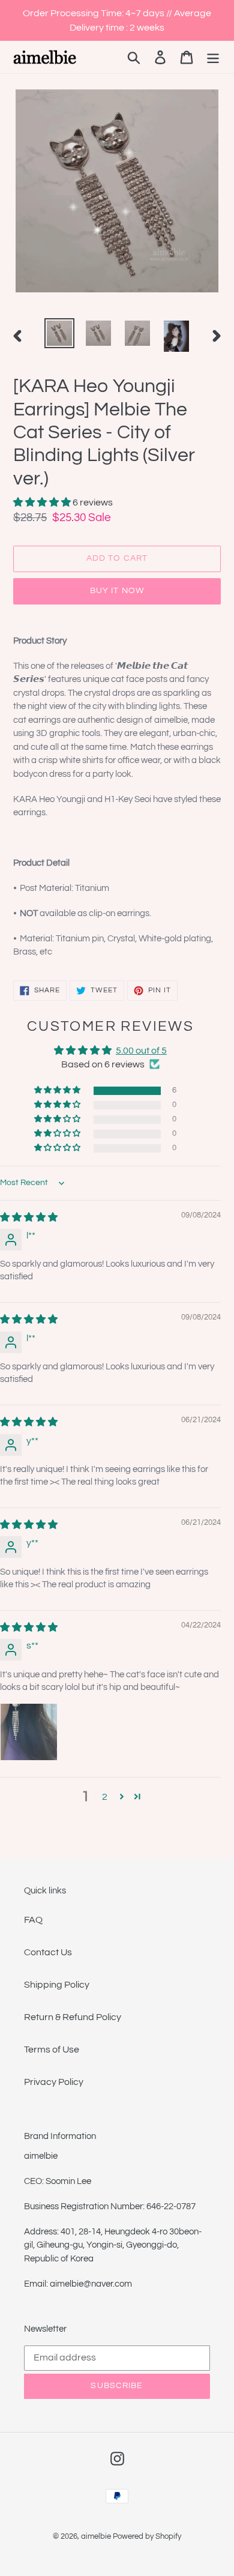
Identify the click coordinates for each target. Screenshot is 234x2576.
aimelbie (96, 2536)
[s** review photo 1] (29, 1732)
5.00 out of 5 (141, 1051)
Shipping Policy (57, 1985)
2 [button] (105, 1797)
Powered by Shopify (147, 2536)
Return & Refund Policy (73, 2017)
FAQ (33, 1920)
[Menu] (213, 57)
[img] (29, 1217)
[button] (43, 502)
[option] (60, 333)
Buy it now (117, 591)
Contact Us (48, 1952)
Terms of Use (52, 2050)
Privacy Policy (54, 2082)
